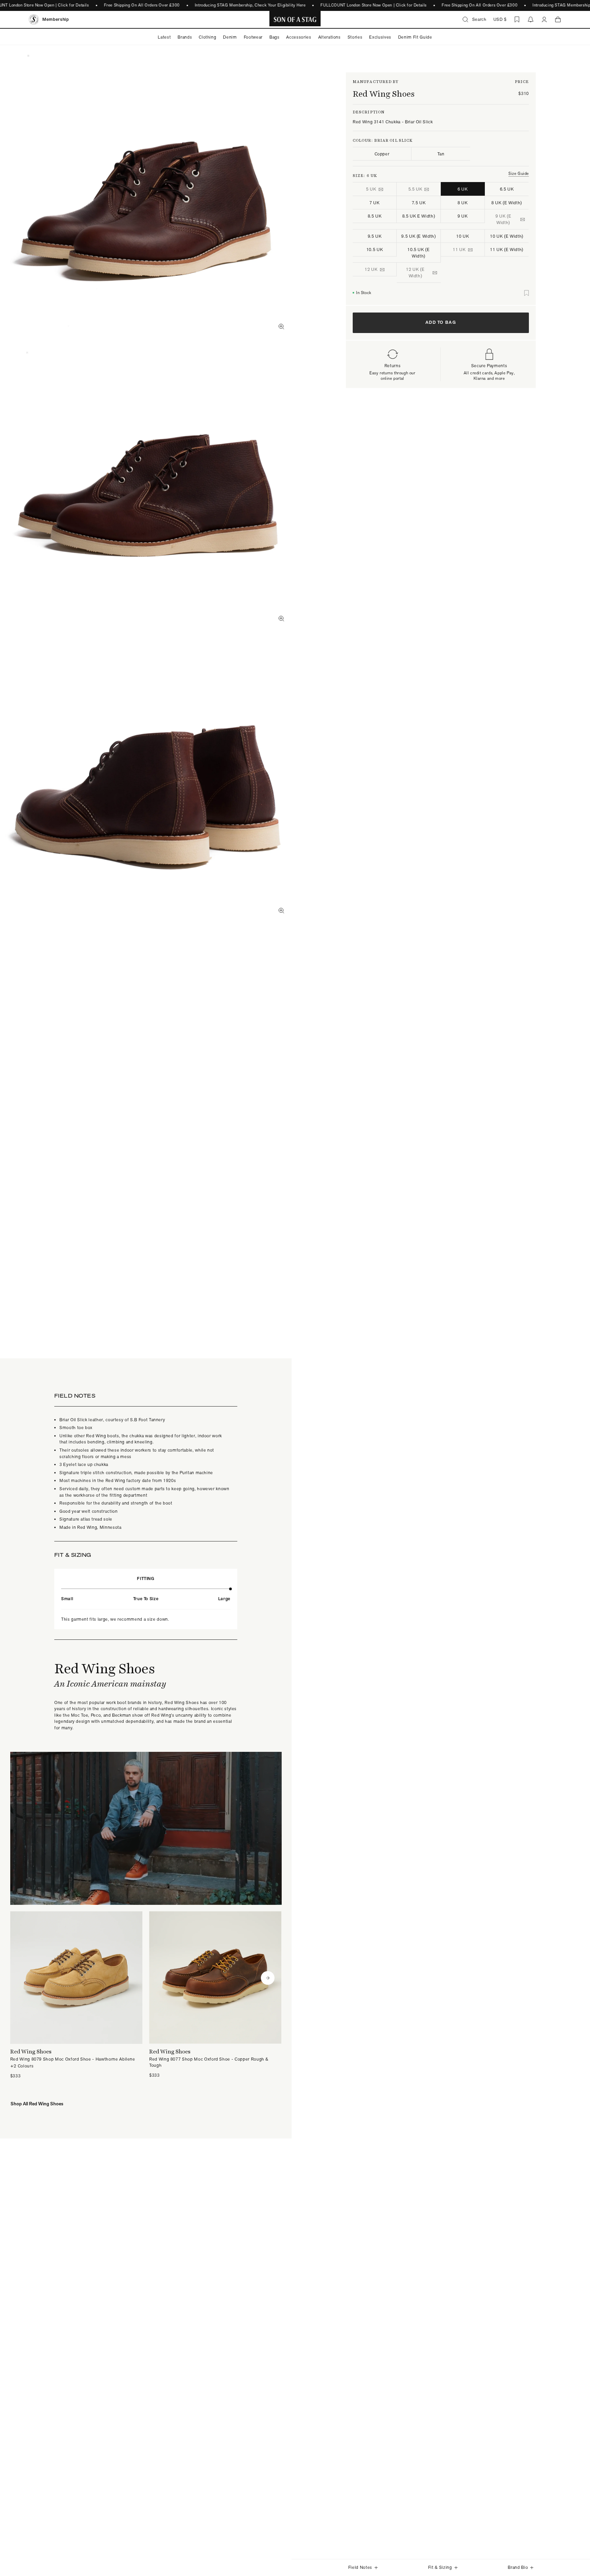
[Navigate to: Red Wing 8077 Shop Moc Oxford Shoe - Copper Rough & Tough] (215, 1995)
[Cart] (558, 19)
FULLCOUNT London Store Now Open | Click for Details (374, 5)
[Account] (544, 19)
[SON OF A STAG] (295, 19)
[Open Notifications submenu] (531, 19)
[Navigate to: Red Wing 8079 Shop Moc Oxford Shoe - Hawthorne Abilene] (76, 1995)
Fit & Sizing (440, 2567)
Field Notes (360, 2567)
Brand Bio (518, 2567)
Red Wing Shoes (384, 94)
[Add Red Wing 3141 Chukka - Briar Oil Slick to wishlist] (526, 293)
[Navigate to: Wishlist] (517, 19)
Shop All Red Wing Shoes (37, 2104)
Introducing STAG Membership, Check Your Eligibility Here (250, 5)
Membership (56, 19)
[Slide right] (268, 1978)
